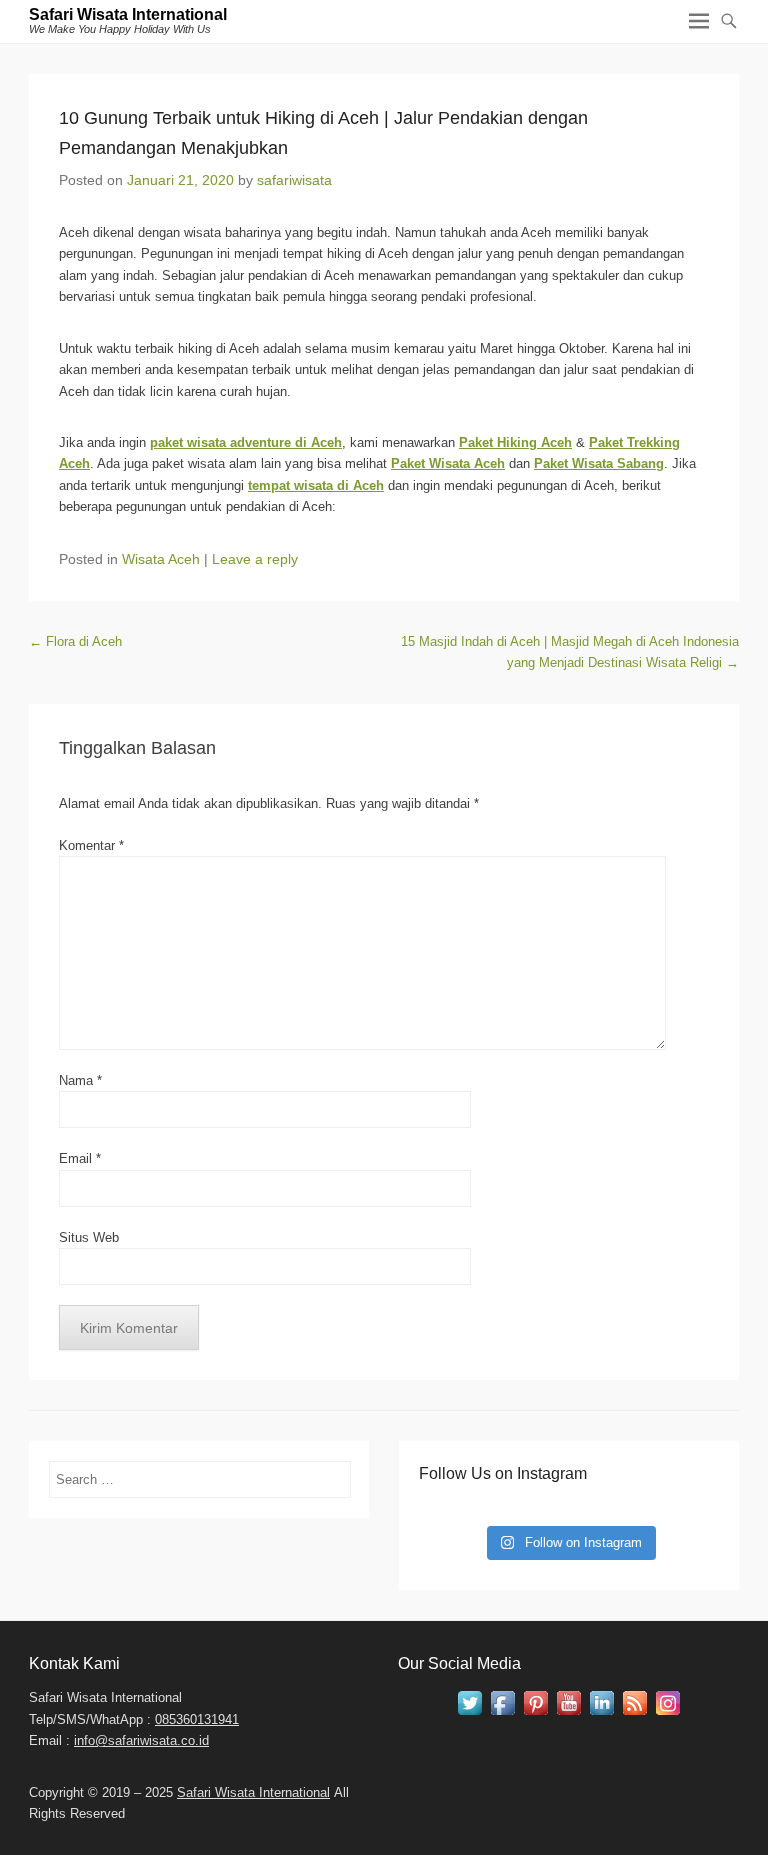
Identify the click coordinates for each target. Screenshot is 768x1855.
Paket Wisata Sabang (599, 463)
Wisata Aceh (161, 559)
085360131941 (197, 1719)
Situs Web (89, 1237)
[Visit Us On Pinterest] (535, 1714)
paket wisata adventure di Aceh (246, 442)
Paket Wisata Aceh (448, 463)
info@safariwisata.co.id (141, 1740)
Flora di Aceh (75, 641)
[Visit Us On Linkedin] (601, 1714)
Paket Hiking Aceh (515, 442)
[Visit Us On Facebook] (502, 1714)
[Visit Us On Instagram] (667, 1714)
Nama (80, 1080)
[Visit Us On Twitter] (469, 1714)
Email (80, 1158)
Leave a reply (255, 559)
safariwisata (294, 180)
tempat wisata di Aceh (316, 485)
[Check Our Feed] (634, 1714)
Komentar (91, 845)
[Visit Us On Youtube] (568, 1714)
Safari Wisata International (128, 14)
